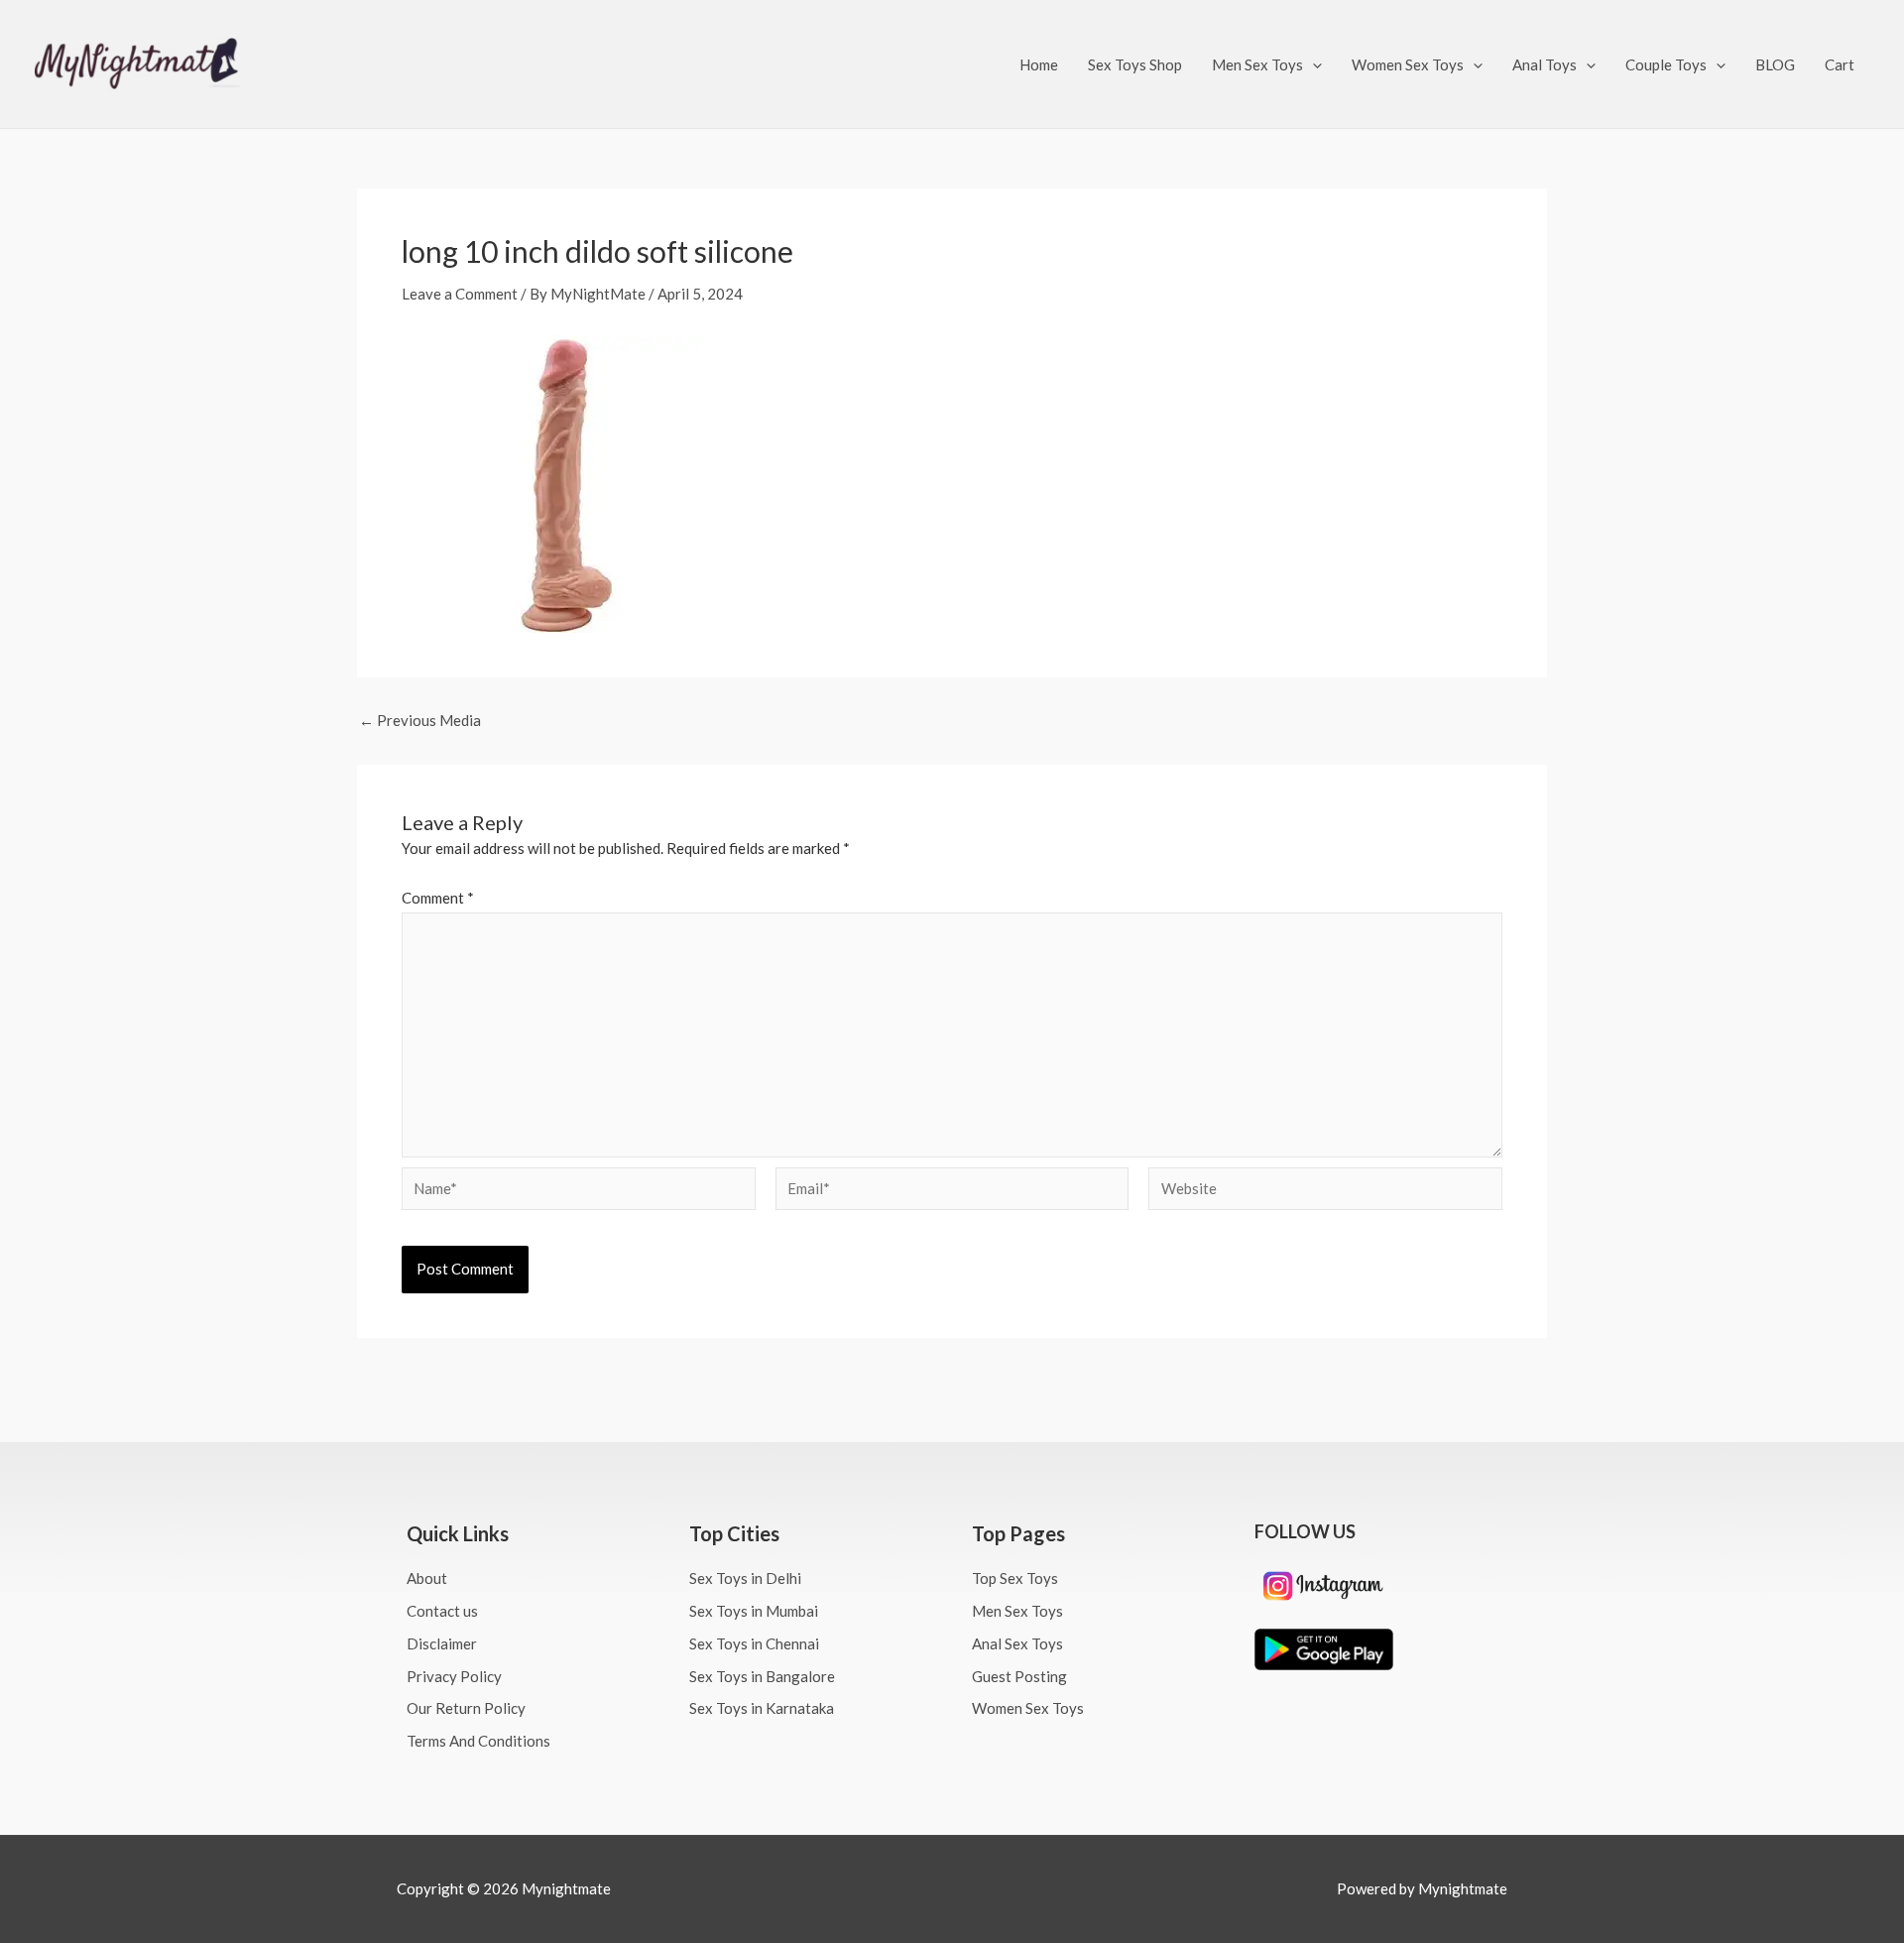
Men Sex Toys (1257, 64)
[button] (1312, 64)
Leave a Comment (460, 294)
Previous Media (420, 721)
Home (1039, 64)
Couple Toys (1666, 64)
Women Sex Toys (1408, 64)
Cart (1840, 64)
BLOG (1775, 64)
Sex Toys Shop (1135, 64)
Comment (438, 898)
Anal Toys (1545, 64)
